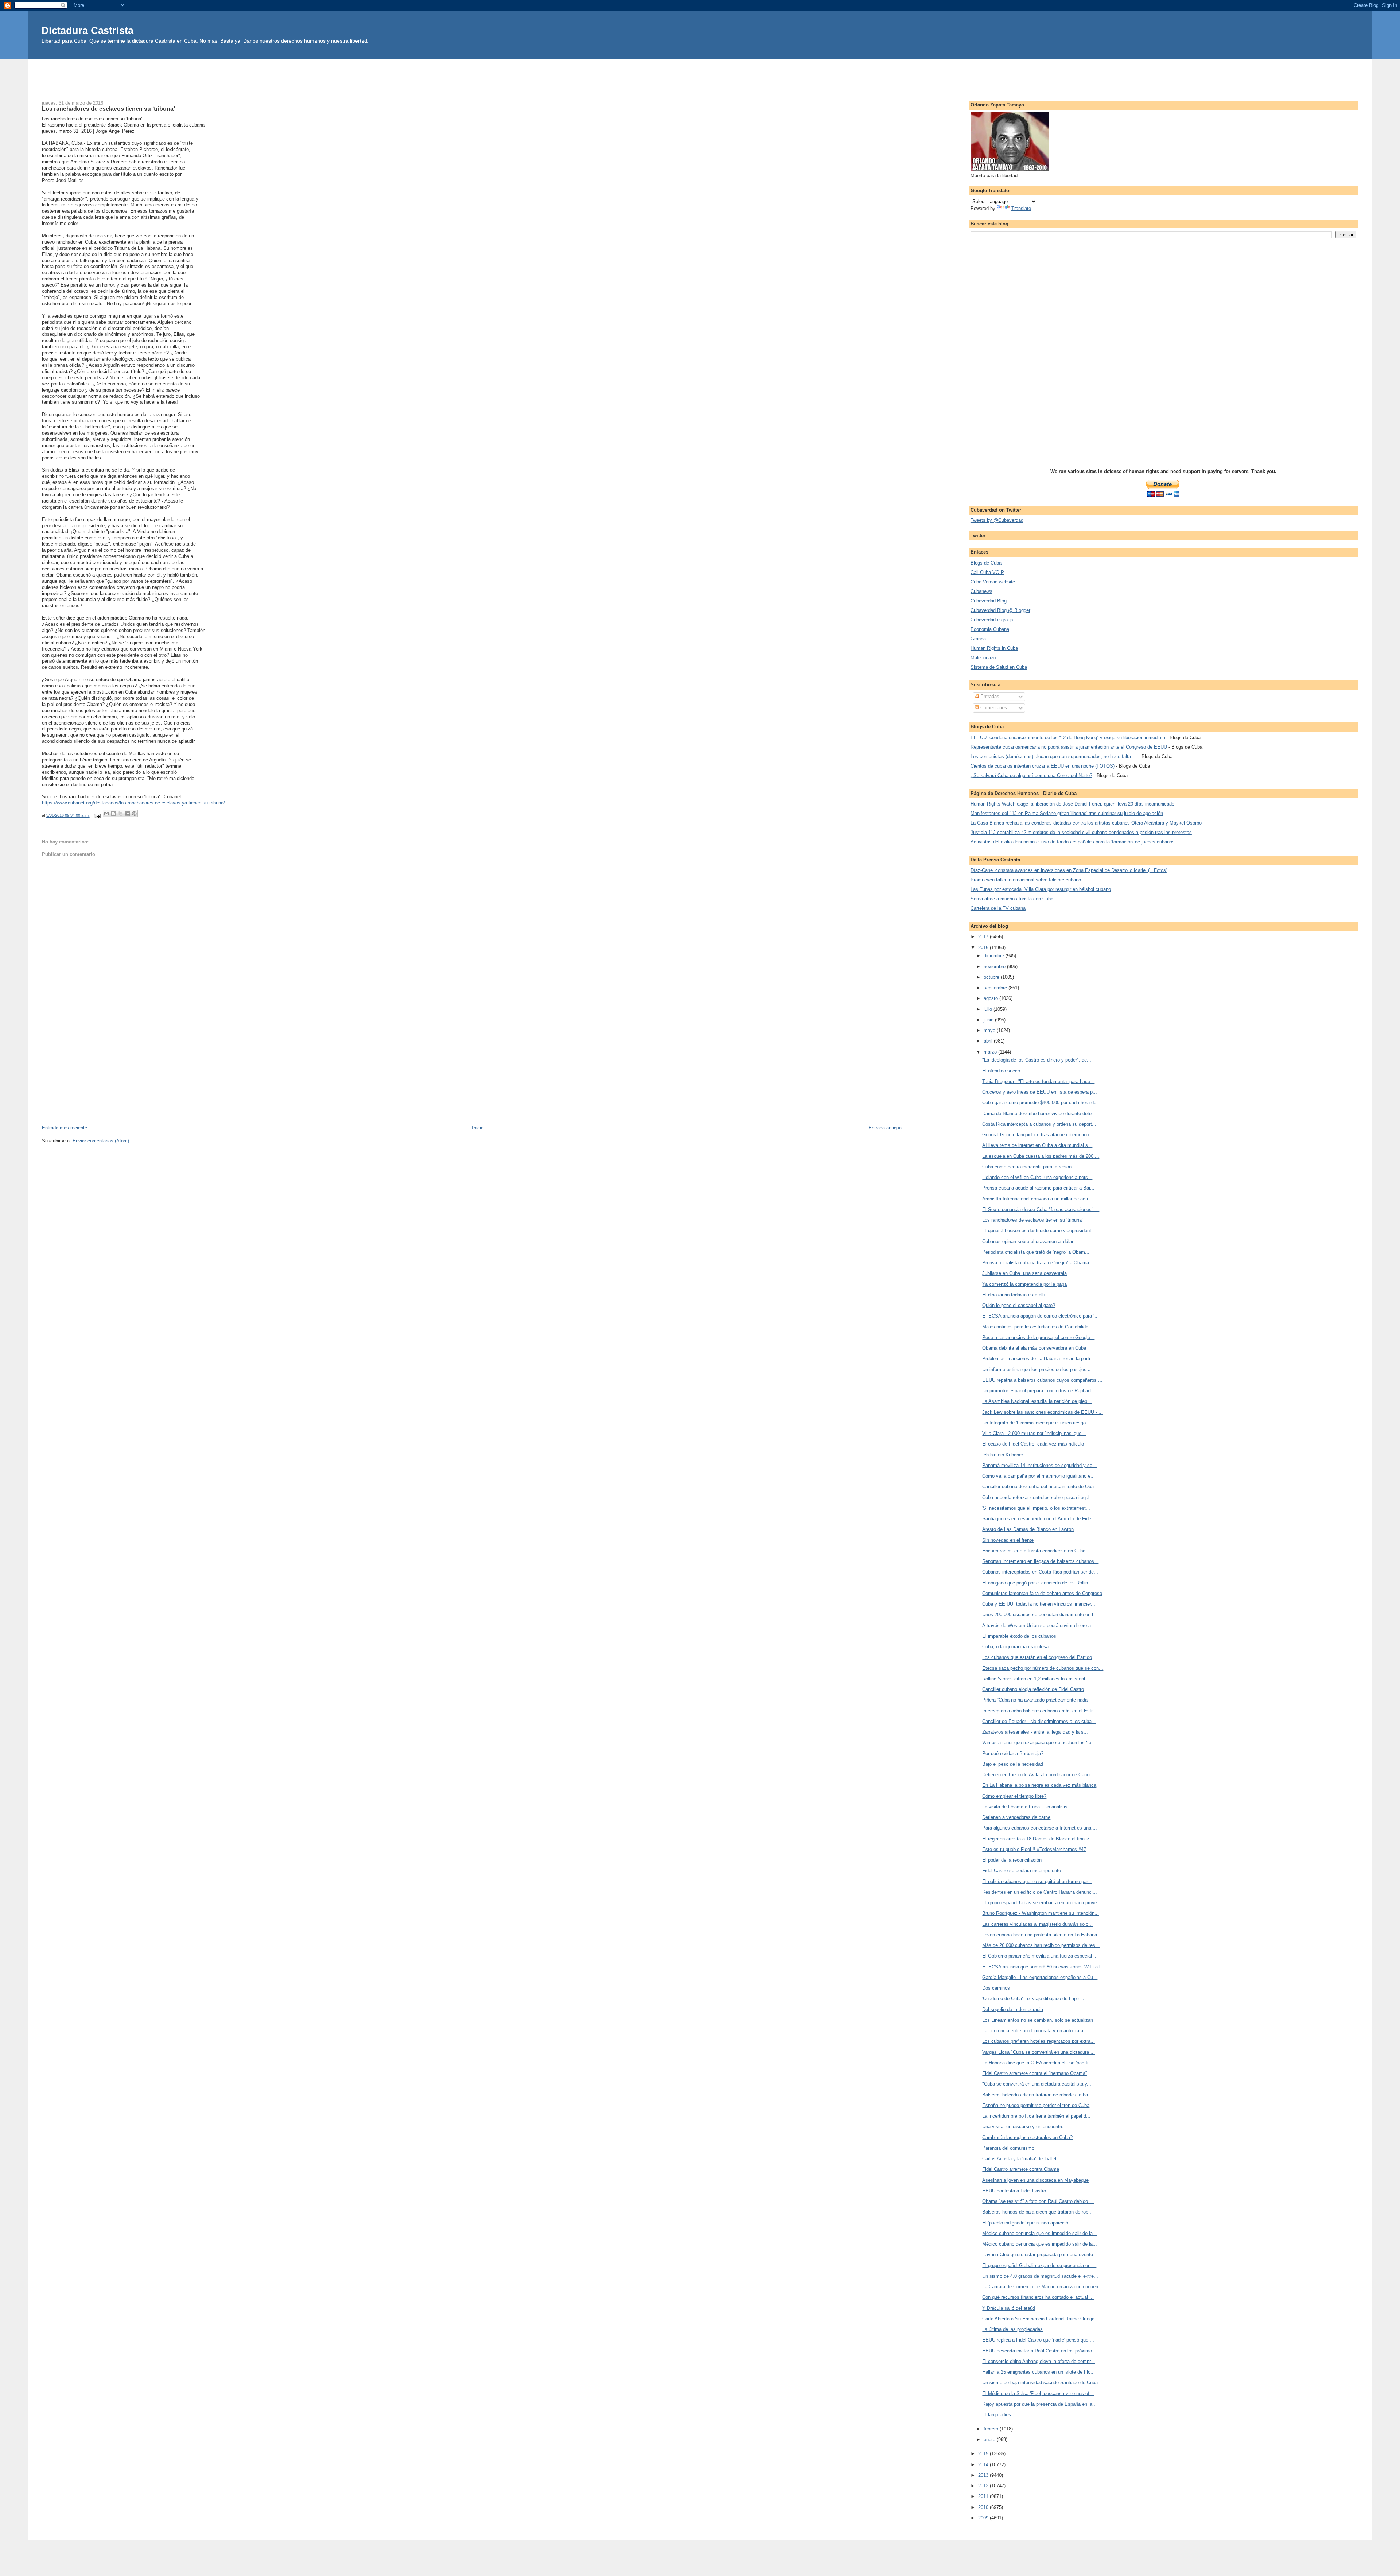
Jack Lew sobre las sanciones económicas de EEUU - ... (1043, 1412)
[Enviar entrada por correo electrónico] (97, 815)
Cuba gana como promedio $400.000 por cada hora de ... (1042, 1103)
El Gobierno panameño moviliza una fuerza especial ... (1040, 1956)
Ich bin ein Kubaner (1003, 1455)
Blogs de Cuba (986, 563)
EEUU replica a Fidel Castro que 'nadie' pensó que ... (1038, 2340)
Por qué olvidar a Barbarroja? (1013, 1753)
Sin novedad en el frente (1008, 1540)
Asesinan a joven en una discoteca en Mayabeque (1035, 2180)
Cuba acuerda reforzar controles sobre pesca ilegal (1036, 1498)
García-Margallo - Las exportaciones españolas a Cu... (1040, 1977)
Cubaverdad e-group (992, 620)
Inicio (478, 1128)
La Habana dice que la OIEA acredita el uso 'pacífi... (1037, 2063)
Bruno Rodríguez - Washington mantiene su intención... (1041, 1913)
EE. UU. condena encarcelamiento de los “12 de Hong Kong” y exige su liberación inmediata (1068, 738)
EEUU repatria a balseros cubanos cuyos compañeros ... (1042, 1380)
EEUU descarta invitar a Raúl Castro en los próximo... (1039, 2351)
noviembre (995, 967)
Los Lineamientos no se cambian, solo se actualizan (1038, 2020)
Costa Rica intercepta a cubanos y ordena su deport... (1039, 1124)
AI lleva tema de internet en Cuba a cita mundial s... (1037, 1145)
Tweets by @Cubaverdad (997, 520)
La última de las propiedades (1012, 2329)
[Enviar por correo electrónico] (106, 814)
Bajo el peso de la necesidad (1013, 1764)
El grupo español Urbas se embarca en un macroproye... (1042, 1903)
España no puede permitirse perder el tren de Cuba (1036, 2105)
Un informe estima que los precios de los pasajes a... (1039, 1370)
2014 (984, 2465)
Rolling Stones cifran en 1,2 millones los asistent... (1036, 1679)
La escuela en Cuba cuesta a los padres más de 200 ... (1041, 1156)
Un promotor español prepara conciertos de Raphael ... (1040, 1391)
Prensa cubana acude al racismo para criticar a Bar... (1038, 1188)
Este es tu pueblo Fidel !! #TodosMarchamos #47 (1034, 1849)
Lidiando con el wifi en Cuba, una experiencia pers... (1037, 1177)
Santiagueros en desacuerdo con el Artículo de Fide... (1039, 1519)
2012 (984, 2486)
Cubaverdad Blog (989, 601)
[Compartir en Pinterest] (134, 814)
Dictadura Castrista (87, 30)
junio (989, 1020)
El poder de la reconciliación (1012, 1860)
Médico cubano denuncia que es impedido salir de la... (1040, 2233)
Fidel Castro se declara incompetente (1022, 1871)
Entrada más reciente (65, 1128)
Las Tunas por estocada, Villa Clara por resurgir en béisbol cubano (1041, 889)
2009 (984, 2518)
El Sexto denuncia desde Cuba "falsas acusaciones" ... (1041, 1209)
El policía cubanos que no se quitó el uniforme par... (1037, 1881)
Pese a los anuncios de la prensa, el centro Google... (1038, 1337)
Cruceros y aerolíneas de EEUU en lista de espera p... (1040, 1092)
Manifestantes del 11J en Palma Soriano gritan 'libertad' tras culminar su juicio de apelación (1067, 813)
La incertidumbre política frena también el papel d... (1036, 2116)
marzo (991, 1052)
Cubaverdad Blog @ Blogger (1000, 610)
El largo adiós (997, 2415)
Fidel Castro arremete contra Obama (1021, 2169)
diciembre (995, 956)
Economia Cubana (990, 629)
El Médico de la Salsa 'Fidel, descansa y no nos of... (1038, 2393)
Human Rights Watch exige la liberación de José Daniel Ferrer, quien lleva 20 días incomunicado (1072, 804)
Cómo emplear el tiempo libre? (1014, 1796)
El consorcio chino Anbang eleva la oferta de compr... (1039, 2361)
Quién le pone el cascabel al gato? (1019, 1305)
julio (989, 1009)
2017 (984, 937)
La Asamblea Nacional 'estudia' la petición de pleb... (1037, 1401)
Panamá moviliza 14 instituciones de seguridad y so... (1039, 1465)
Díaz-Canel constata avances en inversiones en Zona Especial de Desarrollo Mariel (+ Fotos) (1069, 870)
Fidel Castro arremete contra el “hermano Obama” (1035, 2073)
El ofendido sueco (1001, 1071)
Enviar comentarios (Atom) (101, 1141)
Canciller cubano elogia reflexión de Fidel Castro (1033, 1689)
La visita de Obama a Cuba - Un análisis (1025, 1807)
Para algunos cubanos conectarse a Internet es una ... (1040, 1828)
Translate (1021, 208)
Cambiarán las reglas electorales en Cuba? (1027, 2137)
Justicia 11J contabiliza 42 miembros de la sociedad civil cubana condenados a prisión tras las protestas (1081, 832)
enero (990, 2439)
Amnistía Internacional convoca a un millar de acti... (1037, 1199)
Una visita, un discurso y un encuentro (1023, 2127)
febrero (992, 2429)
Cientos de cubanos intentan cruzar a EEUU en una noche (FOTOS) (1043, 766)
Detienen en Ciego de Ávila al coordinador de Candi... (1039, 1775)
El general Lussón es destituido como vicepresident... (1039, 1231)
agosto (991, 998)
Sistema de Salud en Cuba (999, 667)
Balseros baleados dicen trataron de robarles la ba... (1037, 2095)
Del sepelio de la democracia (1013, 2009)
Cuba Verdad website (993, 582)
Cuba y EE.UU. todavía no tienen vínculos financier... (1039, 1604)
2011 (984, 2496)
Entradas (989, 696)
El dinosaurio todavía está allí (1014, 1295)
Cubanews (981, 591)
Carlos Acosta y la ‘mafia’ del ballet (1019, 2159)
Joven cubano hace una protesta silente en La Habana (1040, 1935)
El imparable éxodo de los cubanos (1019, 1636)
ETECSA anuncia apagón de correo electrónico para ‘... (1041, 1316)
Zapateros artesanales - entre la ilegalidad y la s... (1035, 1732)
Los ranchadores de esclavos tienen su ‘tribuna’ (1032, 1220)
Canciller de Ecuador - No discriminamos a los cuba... (1039, 1721)
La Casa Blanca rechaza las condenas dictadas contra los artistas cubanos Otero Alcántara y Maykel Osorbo (1086, 823)
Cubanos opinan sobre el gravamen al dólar (1028, 1242)
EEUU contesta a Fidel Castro (1014, 2191)
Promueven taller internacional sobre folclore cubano (1026, 880)
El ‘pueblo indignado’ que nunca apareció (1025, 2223)
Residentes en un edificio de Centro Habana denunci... (1040, 1892)
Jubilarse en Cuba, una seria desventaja (1024, 1273)
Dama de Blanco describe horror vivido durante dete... (1039, 1114)
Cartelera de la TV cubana (998, 908)
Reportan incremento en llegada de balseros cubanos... (1040, 1561)
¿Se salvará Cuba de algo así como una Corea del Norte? (1031, 775)
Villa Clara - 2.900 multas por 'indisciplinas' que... (1034, 1433)
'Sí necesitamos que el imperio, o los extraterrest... (1036, 1508)
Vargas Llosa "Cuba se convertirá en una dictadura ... (1039, 2052)
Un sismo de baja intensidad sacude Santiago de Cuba (1040, 2383)
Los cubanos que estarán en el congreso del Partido (1037, 1657)
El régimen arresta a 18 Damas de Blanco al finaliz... (1038, 1839)
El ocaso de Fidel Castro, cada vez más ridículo (1033, 1444)
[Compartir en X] (120, 814)
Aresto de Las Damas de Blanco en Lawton (1028, 1529)
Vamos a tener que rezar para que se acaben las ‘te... (1039, 1743)
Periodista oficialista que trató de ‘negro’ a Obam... (1036, 1252)
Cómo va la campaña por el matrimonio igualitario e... (1039, 1476)
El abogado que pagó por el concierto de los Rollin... (1037, 1583)
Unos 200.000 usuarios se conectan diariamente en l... (1040, 1615)
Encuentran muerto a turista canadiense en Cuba (1034, 1551)
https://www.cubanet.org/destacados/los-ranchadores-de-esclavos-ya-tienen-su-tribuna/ (133, 803)
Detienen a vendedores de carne (1016, 1817)
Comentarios (993, 708)
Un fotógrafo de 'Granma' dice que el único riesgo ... (1037, 1423)
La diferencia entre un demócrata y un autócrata (1033, 2031)
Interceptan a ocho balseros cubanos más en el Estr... (1039, 1711)
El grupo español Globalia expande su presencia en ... (1039, 2265)
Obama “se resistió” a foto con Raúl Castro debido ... (1038, 2201)
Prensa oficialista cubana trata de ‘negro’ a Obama (1036, 1263)
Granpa (978, 639)
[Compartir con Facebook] (127, 814)
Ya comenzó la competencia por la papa (1024, 1284)
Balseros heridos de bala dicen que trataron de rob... (1037, 2212)
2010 (984, 2507)
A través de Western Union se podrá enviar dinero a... (1039, 1625)
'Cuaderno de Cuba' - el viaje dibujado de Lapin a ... (1036, 1999)
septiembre (996, 988)
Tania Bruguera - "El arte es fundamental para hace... (1038, 1081)
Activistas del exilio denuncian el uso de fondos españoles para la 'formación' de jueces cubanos (1073, 842)
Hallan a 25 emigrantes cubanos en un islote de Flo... (1039, 2372)
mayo (990, 1030)
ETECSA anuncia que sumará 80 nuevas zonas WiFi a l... (1043, 1967)
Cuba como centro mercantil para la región (1027, 1167)
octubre (992, 977)
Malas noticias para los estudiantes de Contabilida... (1037, 1327)
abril (989, 1041)
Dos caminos (996, 1988)
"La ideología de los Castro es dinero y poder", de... (1037, 1060)
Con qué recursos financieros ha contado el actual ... (1038, 2297)
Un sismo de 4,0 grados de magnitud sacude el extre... (1040, 2276)
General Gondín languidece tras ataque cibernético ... (1039, 1135)
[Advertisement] (700, 76)
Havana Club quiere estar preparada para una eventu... (1040, 2255)
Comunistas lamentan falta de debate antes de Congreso (1042, 1593)
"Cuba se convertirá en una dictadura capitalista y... (1037, 2084)
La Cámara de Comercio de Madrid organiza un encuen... (1042, 2287)
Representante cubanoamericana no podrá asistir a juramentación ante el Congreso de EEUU (1069, 747)
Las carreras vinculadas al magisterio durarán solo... (1037, 1924)
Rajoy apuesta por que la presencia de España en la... (1039, 2404)
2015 (984, 2454)
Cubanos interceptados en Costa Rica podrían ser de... (1040, 1572)
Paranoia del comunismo (1008, 2148)
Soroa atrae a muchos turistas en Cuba (1012, 899)
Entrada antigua (885, 1128)
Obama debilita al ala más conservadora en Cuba (1034, 1348)
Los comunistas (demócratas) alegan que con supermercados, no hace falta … (1054, 756)
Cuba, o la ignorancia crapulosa (1015, 1647)
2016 (984, 948)
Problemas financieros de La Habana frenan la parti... (1038, 1359)
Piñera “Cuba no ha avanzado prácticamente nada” (1036, 1700)
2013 (984, 2475)
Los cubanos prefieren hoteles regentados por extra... (1039, 2041)
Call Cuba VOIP (987, 572)
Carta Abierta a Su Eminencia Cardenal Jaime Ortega (1038, 2319)
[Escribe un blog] (113, 814)
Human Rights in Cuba (994, 648)
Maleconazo (983, 658)
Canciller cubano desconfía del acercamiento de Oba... (1040, 1487)
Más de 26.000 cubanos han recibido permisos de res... (1041, 1945)
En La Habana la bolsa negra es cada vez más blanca (1039, 1785)
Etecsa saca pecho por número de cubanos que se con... (1043, 1668)
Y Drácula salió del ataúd (1009, 2308)
